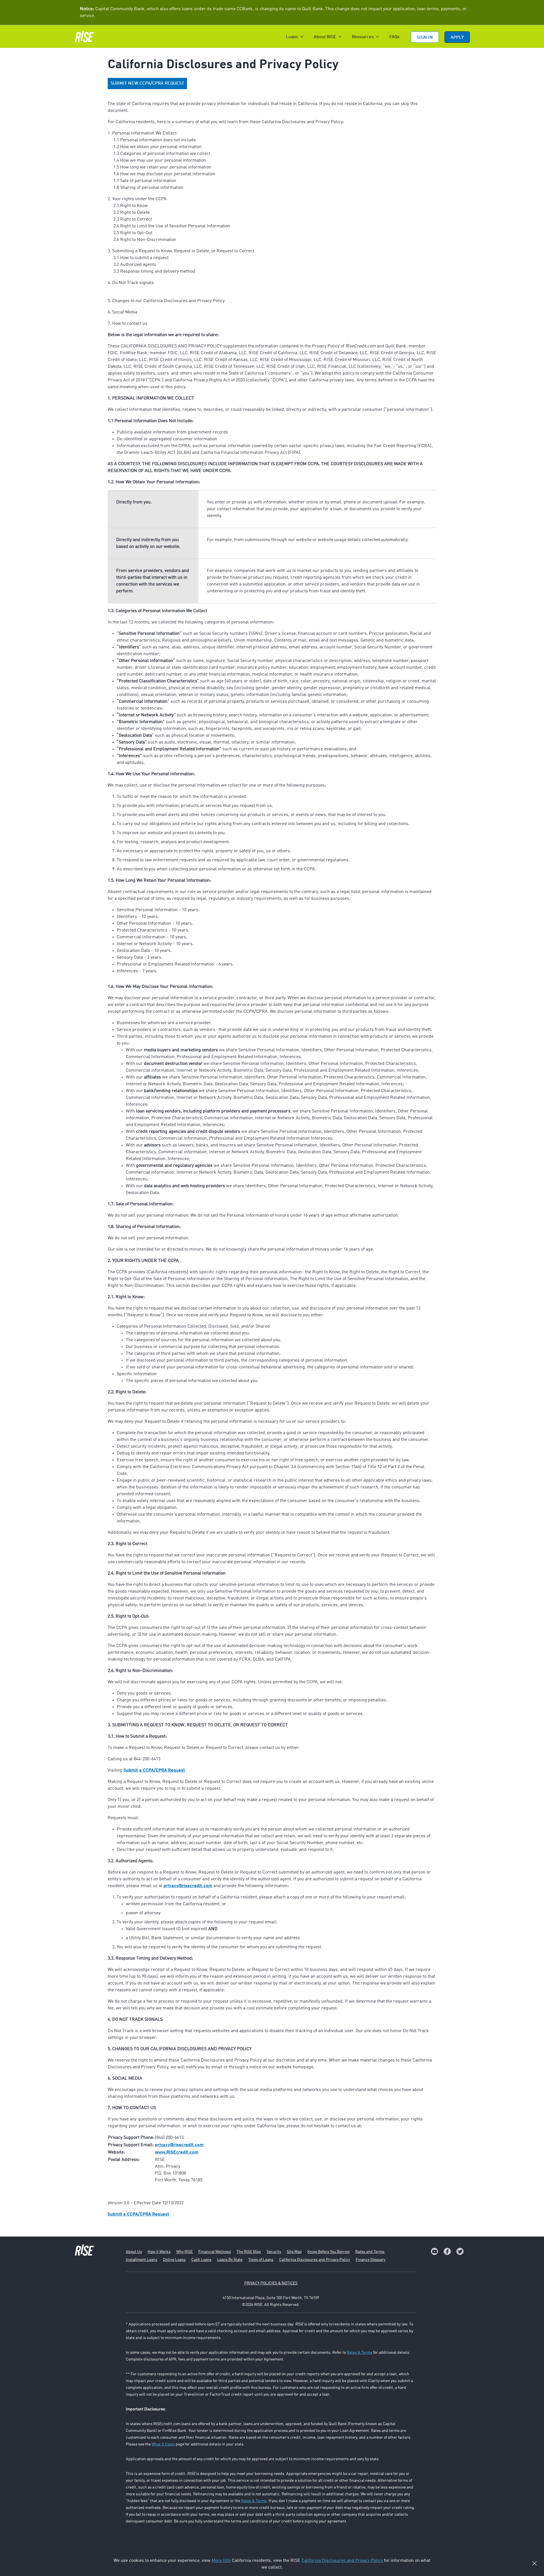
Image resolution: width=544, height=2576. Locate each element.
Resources (363, 37)
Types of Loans (261, 2260)
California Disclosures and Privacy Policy (314, 2260)
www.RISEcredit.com (177, 2152)
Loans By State (230, 2260)
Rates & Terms (360, 2353)
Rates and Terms (370, 2252)
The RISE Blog (249, 2252)
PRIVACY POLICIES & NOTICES (271, 2283)
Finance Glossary (370, 2260)
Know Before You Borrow (329, 2252)
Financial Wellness (215, 2252)
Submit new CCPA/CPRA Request (147, 84)
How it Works (159, 2252)
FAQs (394, 37)
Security (274, 2252)
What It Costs (163, 2444)
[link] (434, 2251)
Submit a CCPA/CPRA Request (154, 1770)
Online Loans (174, 2260)
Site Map (294, 2252)
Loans (292, 37)
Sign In (425, 38)
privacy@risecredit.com (188, 1886)
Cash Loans (201, 2260)
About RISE (325, 37)
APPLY (457, 38)
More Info (221, 2561)
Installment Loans (142, 2260)
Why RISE (184, 2252)
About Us (134, 2252)
